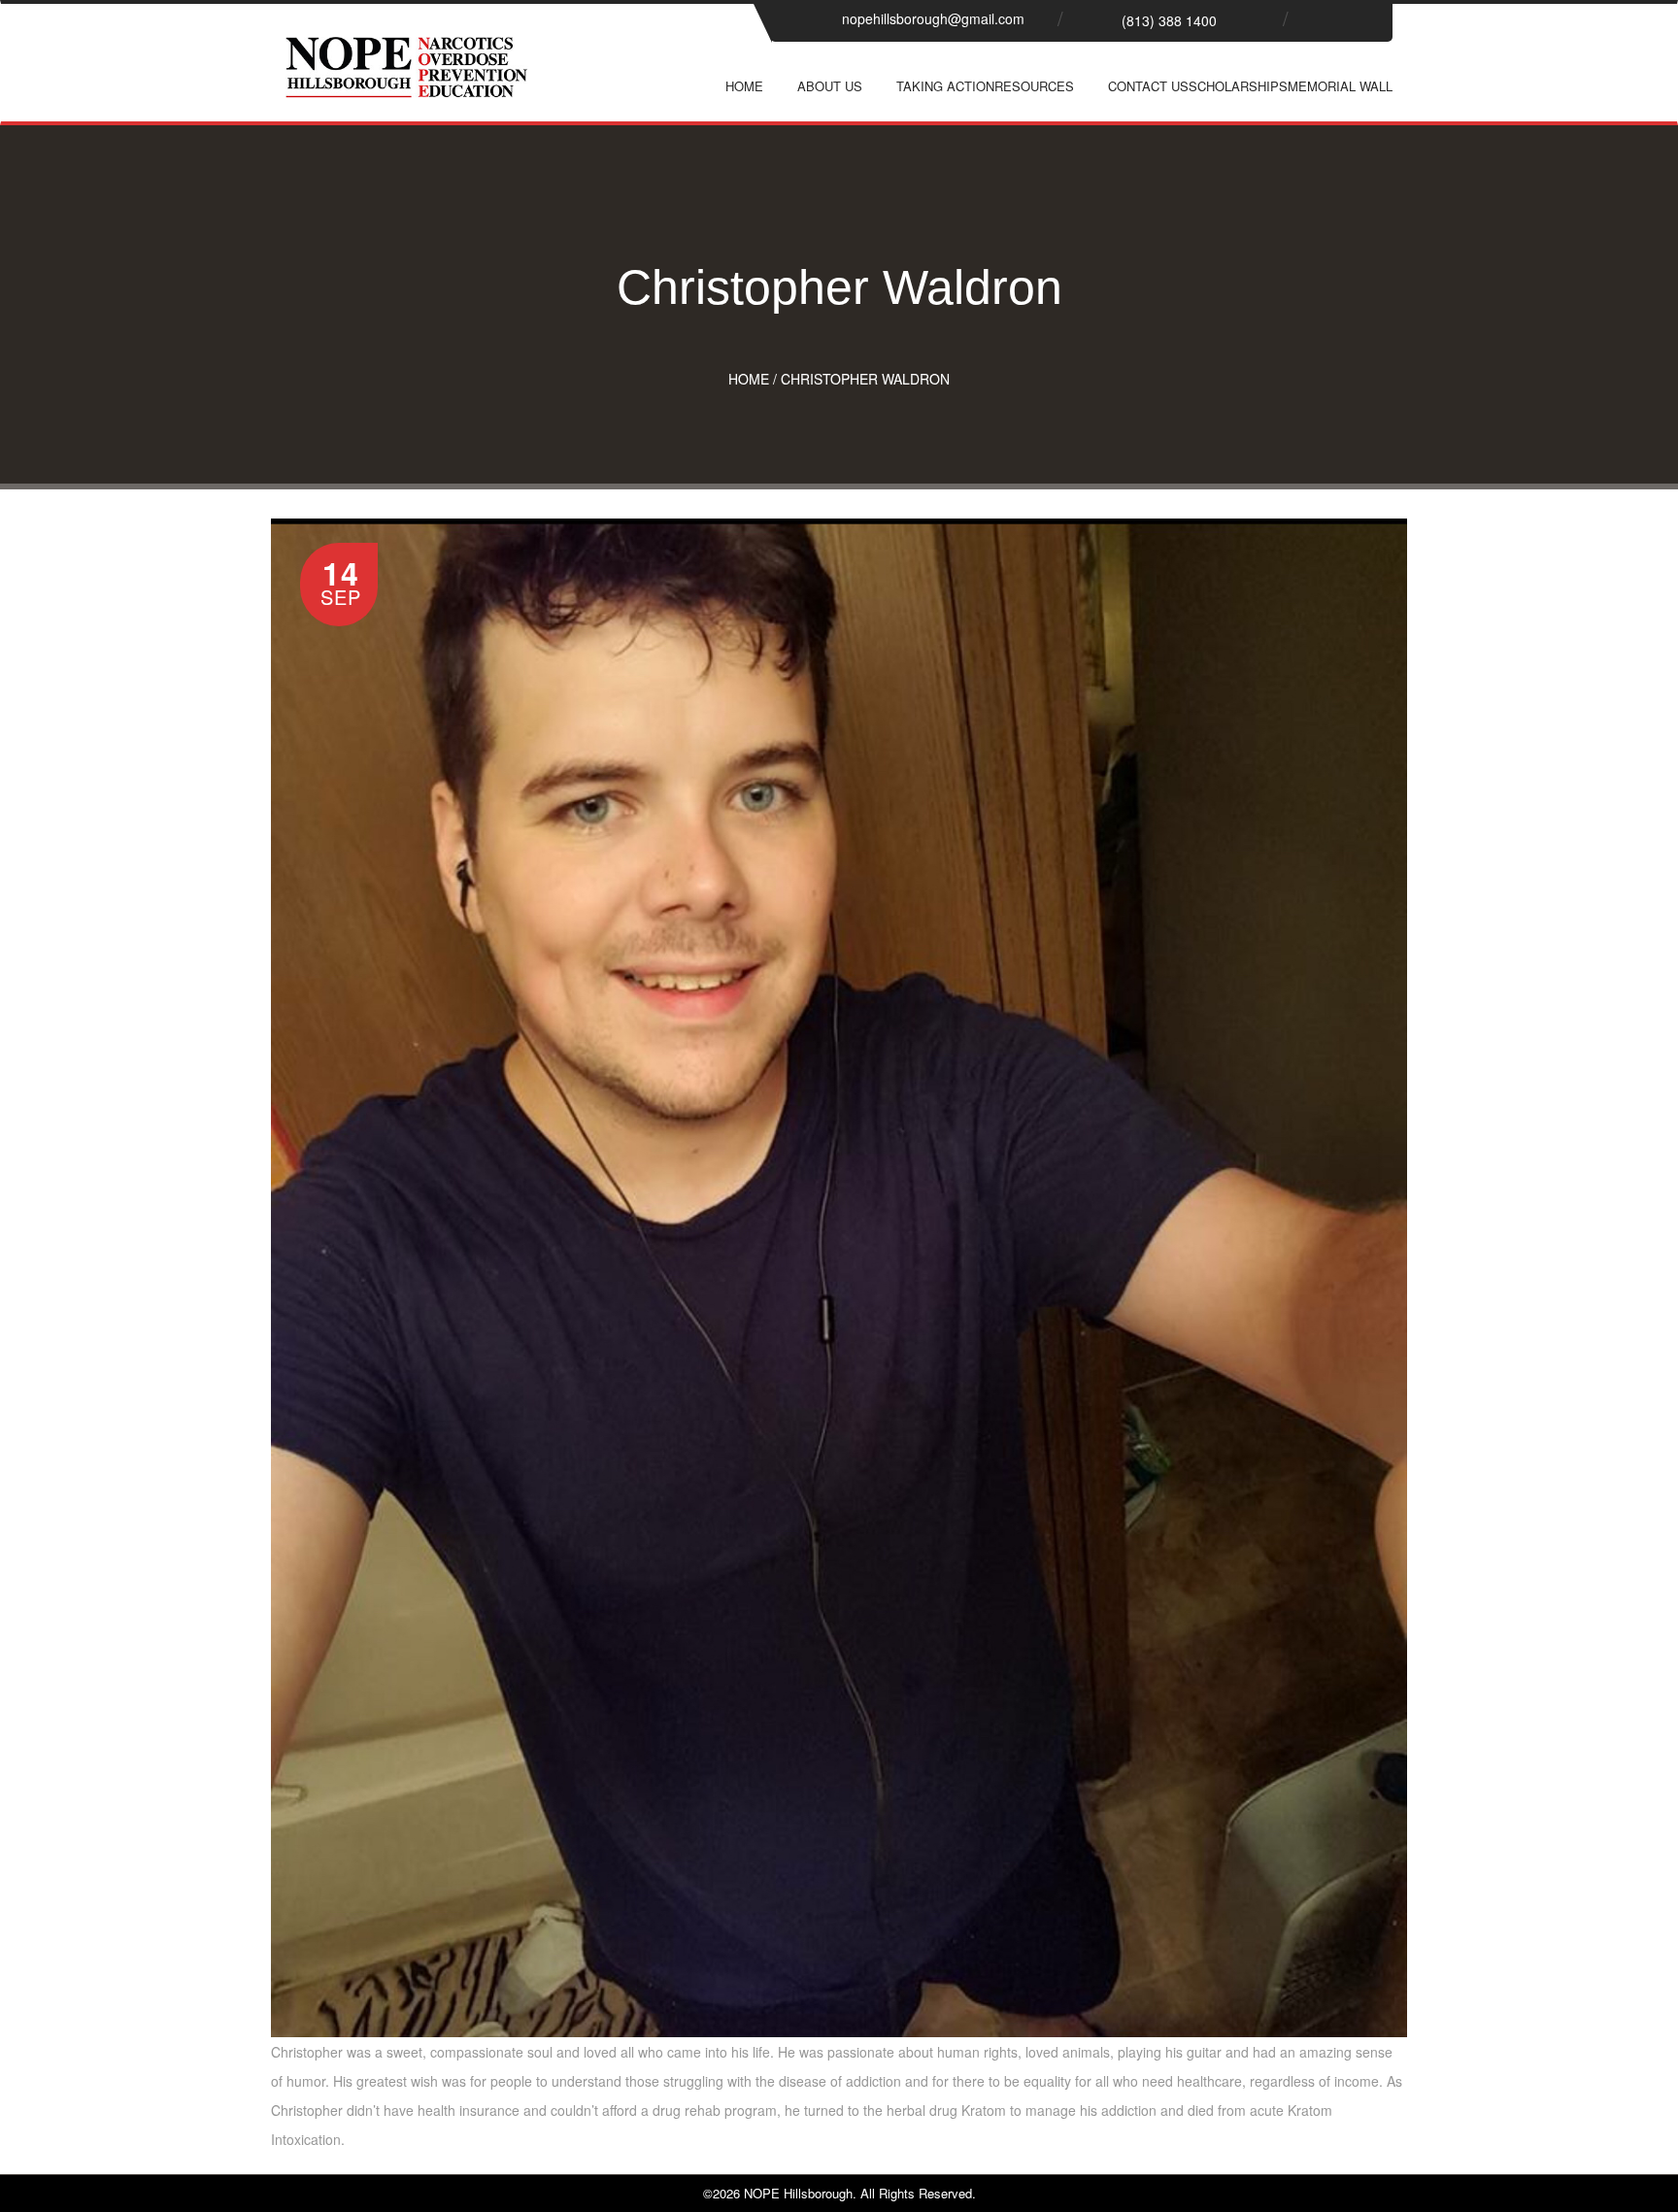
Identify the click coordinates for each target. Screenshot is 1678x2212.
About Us (830, 86)
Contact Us (1148, 86)
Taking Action (945, 86)
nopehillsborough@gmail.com (933, 18)
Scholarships (1238, 86)
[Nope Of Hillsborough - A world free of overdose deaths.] (407, 83)
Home (744, 86)
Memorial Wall (1340, 86)
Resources (1034, 86)
